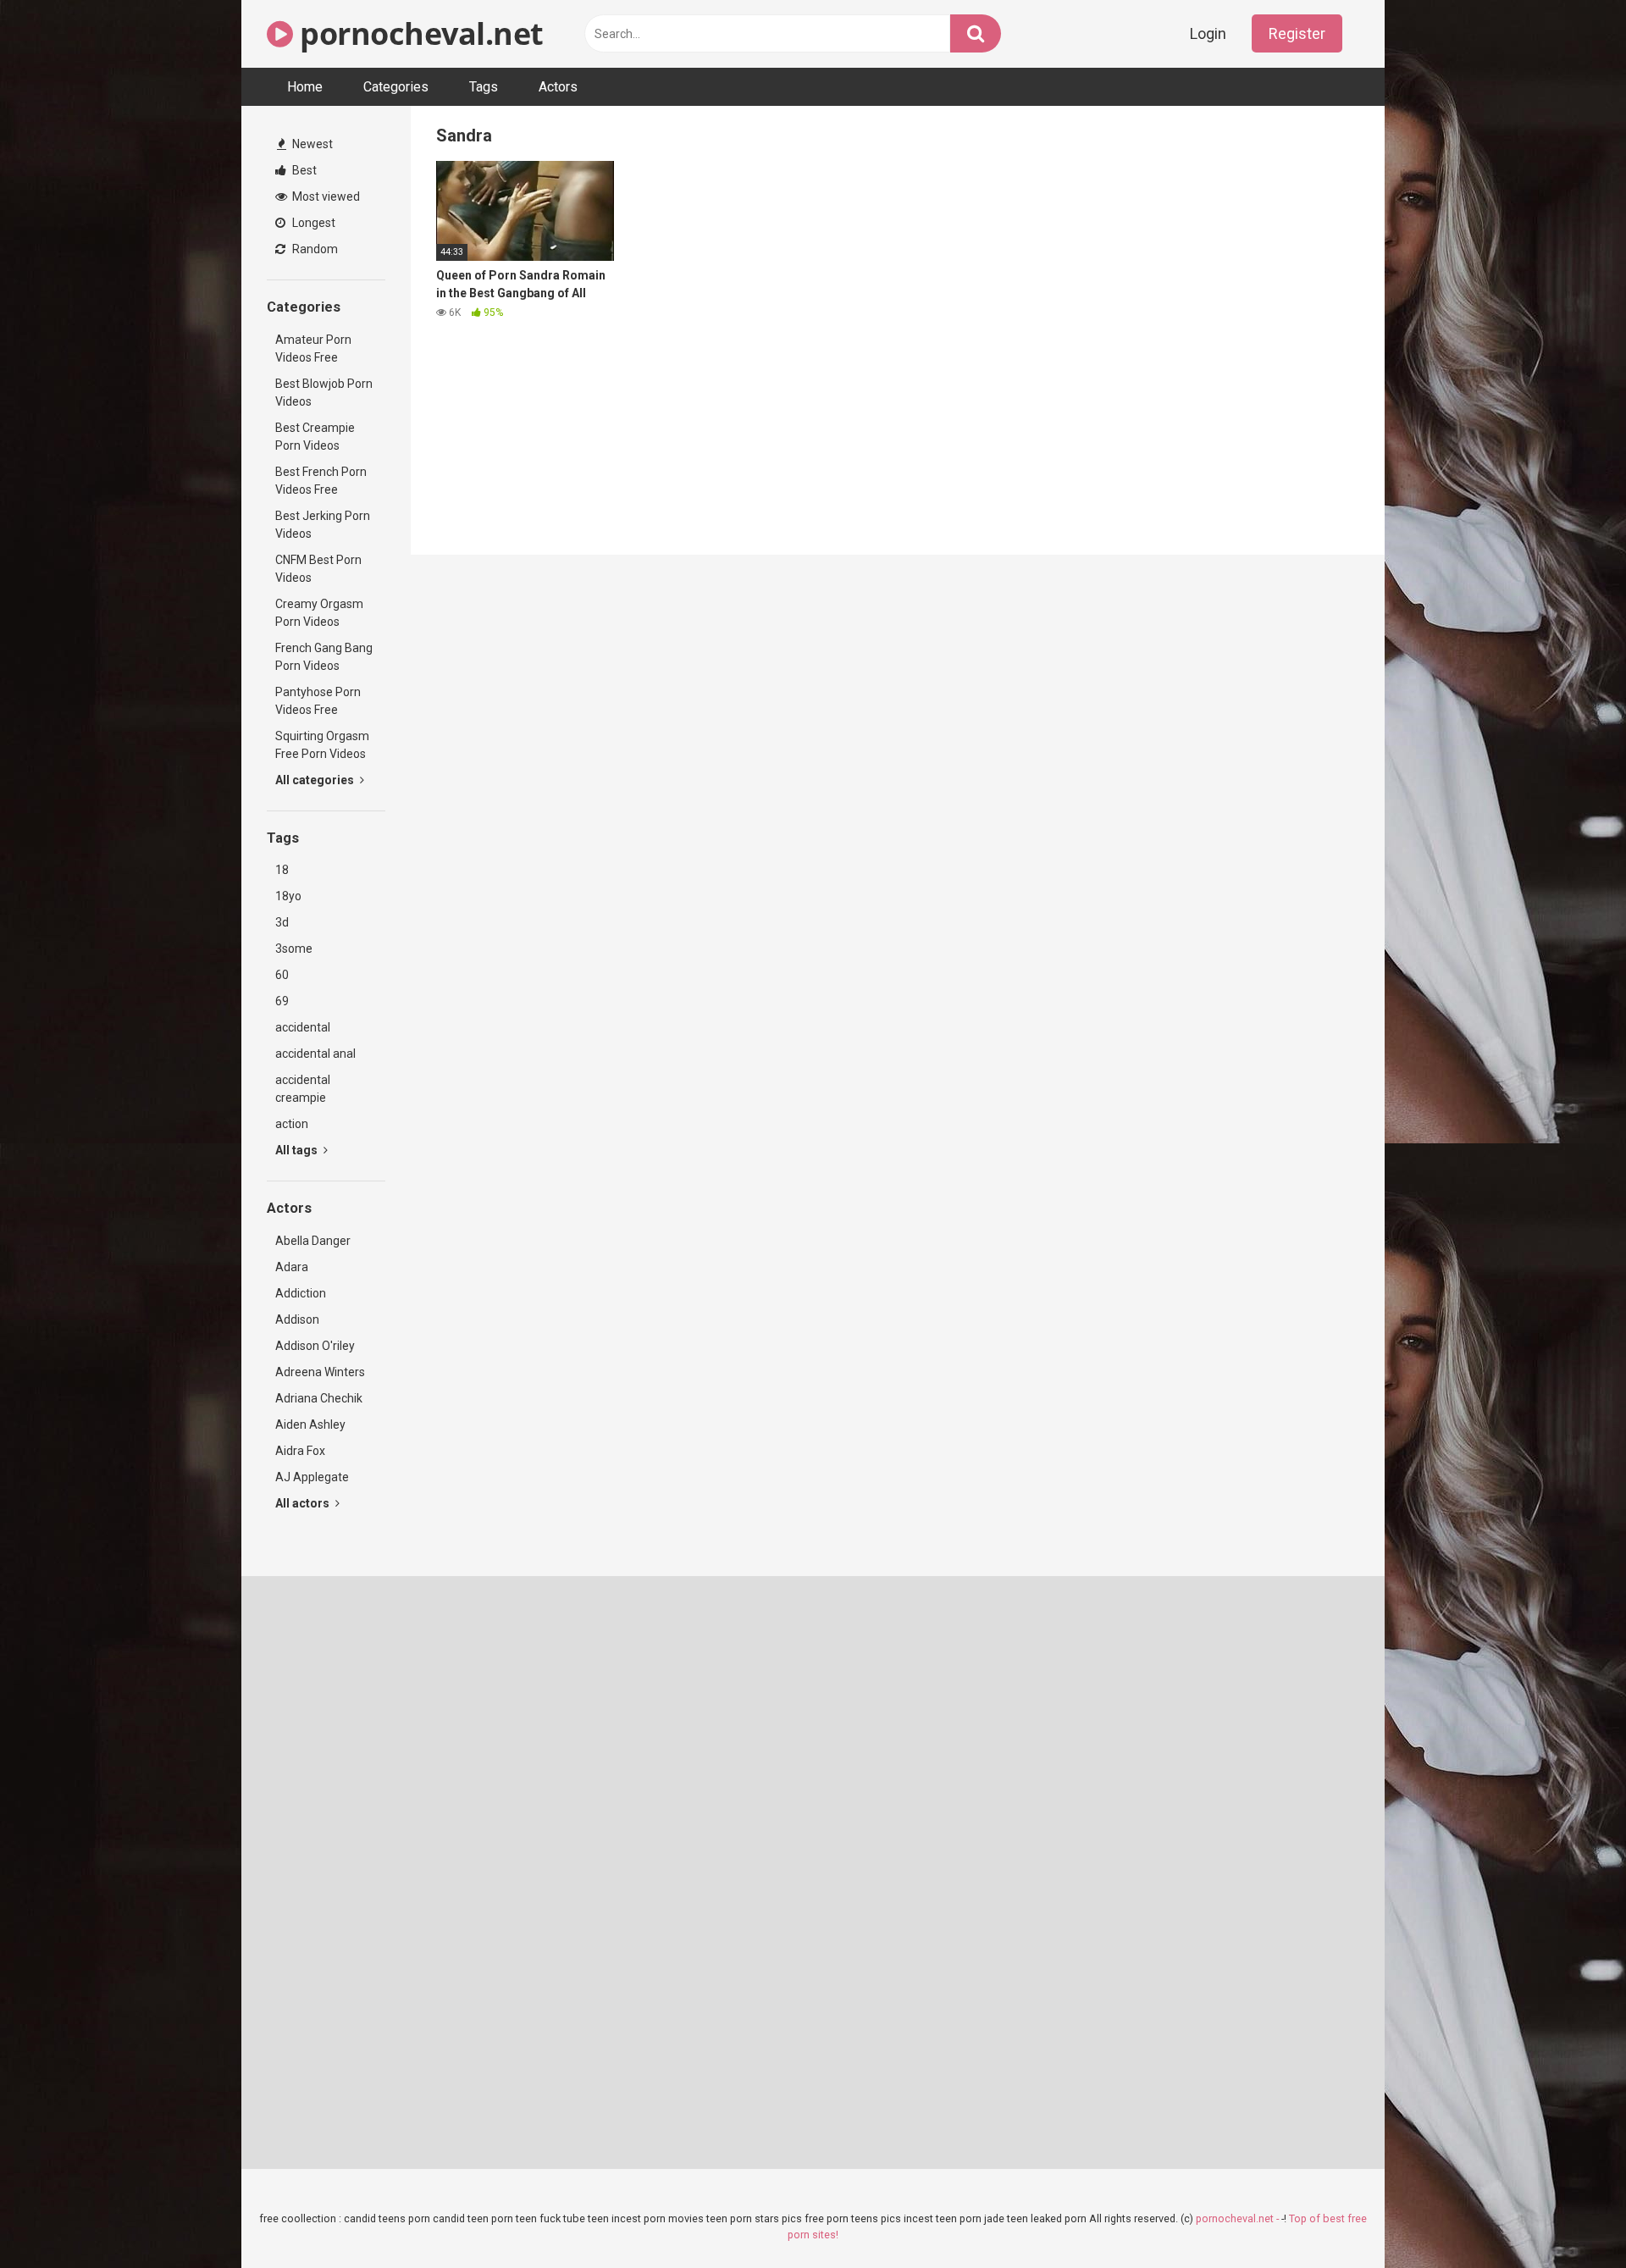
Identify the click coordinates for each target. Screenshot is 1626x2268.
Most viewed (325, 196)
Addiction (301, 1293)
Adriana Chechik (319, 1398)
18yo (288, 896)
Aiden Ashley (310, 1424)
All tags (298, 1150)
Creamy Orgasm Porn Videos (319, 613)
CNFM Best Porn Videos (318, 569)
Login (1208, 33)
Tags (484, 87)
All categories (316, 780)
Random (314, 249)
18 (282, 870)
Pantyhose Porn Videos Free (318, 701)
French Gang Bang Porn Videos (324, 657)
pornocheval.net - (1239, 2218)
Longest (312, 223)
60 (282, 975)
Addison (297, 1319)
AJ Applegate (312, 1477)
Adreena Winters (320, 1372)
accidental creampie (303, 1089)
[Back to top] (1569, 2217)
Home (305, 87)
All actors (304, 1503)
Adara (292, 1267)
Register (1297, 33)
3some (294, 949)
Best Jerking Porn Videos (323, 525)
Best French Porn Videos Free (321, 481)
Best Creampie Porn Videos (315, 437)
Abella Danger (313, 1241)
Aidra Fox (300, 1451)
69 (282, 1001)
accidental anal (315, 1054)
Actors (558, 87)
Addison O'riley (315, 1346)
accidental (303, 1027)
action (292, 1124)
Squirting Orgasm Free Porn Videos (322, 745)
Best (303, 170)
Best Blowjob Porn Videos (324, 393)
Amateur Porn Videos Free (313, 348)
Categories (396, 87)
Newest (311, 144)
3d (282, 922)
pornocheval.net (418, 33)
